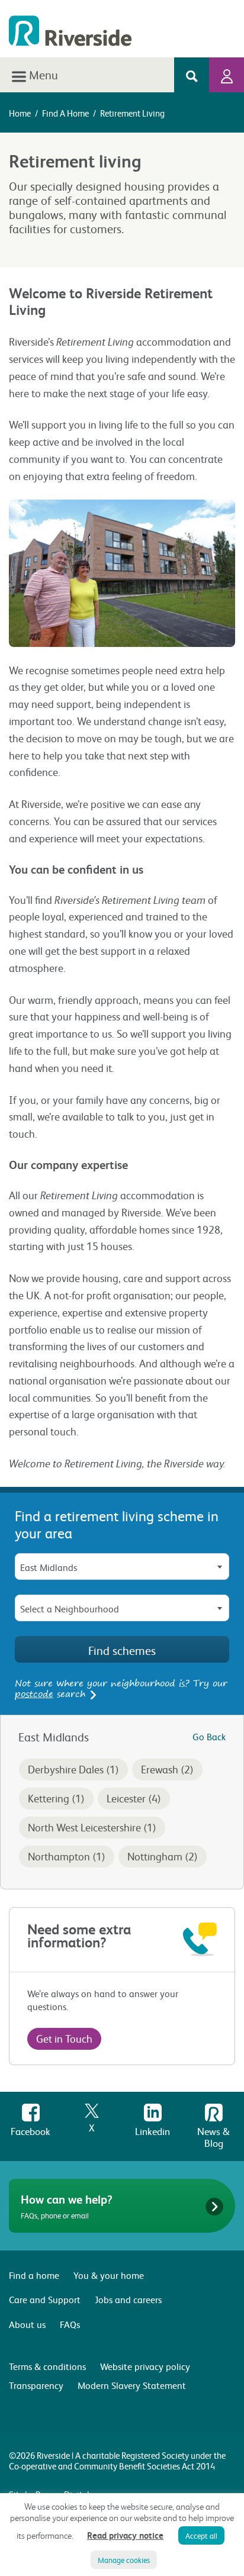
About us (27, 2324)
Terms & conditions (47, 2366)
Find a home (65, 113)
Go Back (209, 1736)
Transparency (36, 2385)
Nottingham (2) (163, 1856)
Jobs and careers (128, 2299)
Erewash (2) (167, 1769)
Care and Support (45, 2299)
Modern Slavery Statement (132, 2385)
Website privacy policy (145, 2366)
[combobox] (122, 1566)
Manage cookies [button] (124, 2560)
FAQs (70, 2324)
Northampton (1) (67, 1856)
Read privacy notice (125, 2535)
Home (20, 113)
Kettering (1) (56, 1798)
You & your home (109, 2275)
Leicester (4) (134, 1798)
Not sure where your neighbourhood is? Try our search (121, 1688)
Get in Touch (64, 2038)
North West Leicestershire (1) (92, 1827)
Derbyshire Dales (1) (73, 1769)
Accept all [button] (201, 2535)
